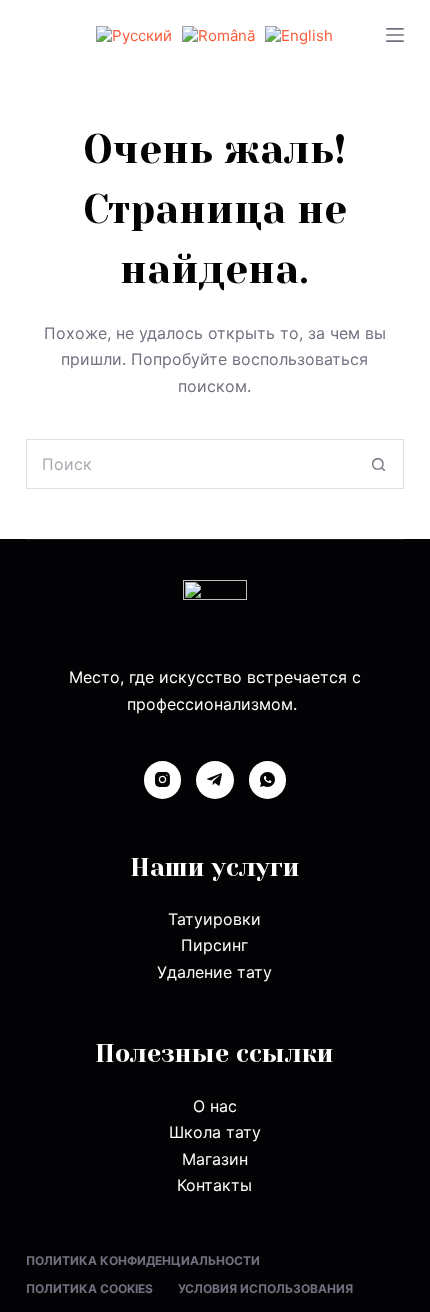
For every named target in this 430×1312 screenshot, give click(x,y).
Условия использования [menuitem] (265, 1288)
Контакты (214, 1185)
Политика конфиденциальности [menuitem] (143, 1260)
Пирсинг (214, 945)
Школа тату (215, 1132)
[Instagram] (163, 780)
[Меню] (395, 35)
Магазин (215, 1159)
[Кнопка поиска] (379, 464)
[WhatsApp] (268, 780)
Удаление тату (214, 972)
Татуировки (214, 919)
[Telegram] (215, 780)
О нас (215, 1106)
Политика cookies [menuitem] (89, 1288)
